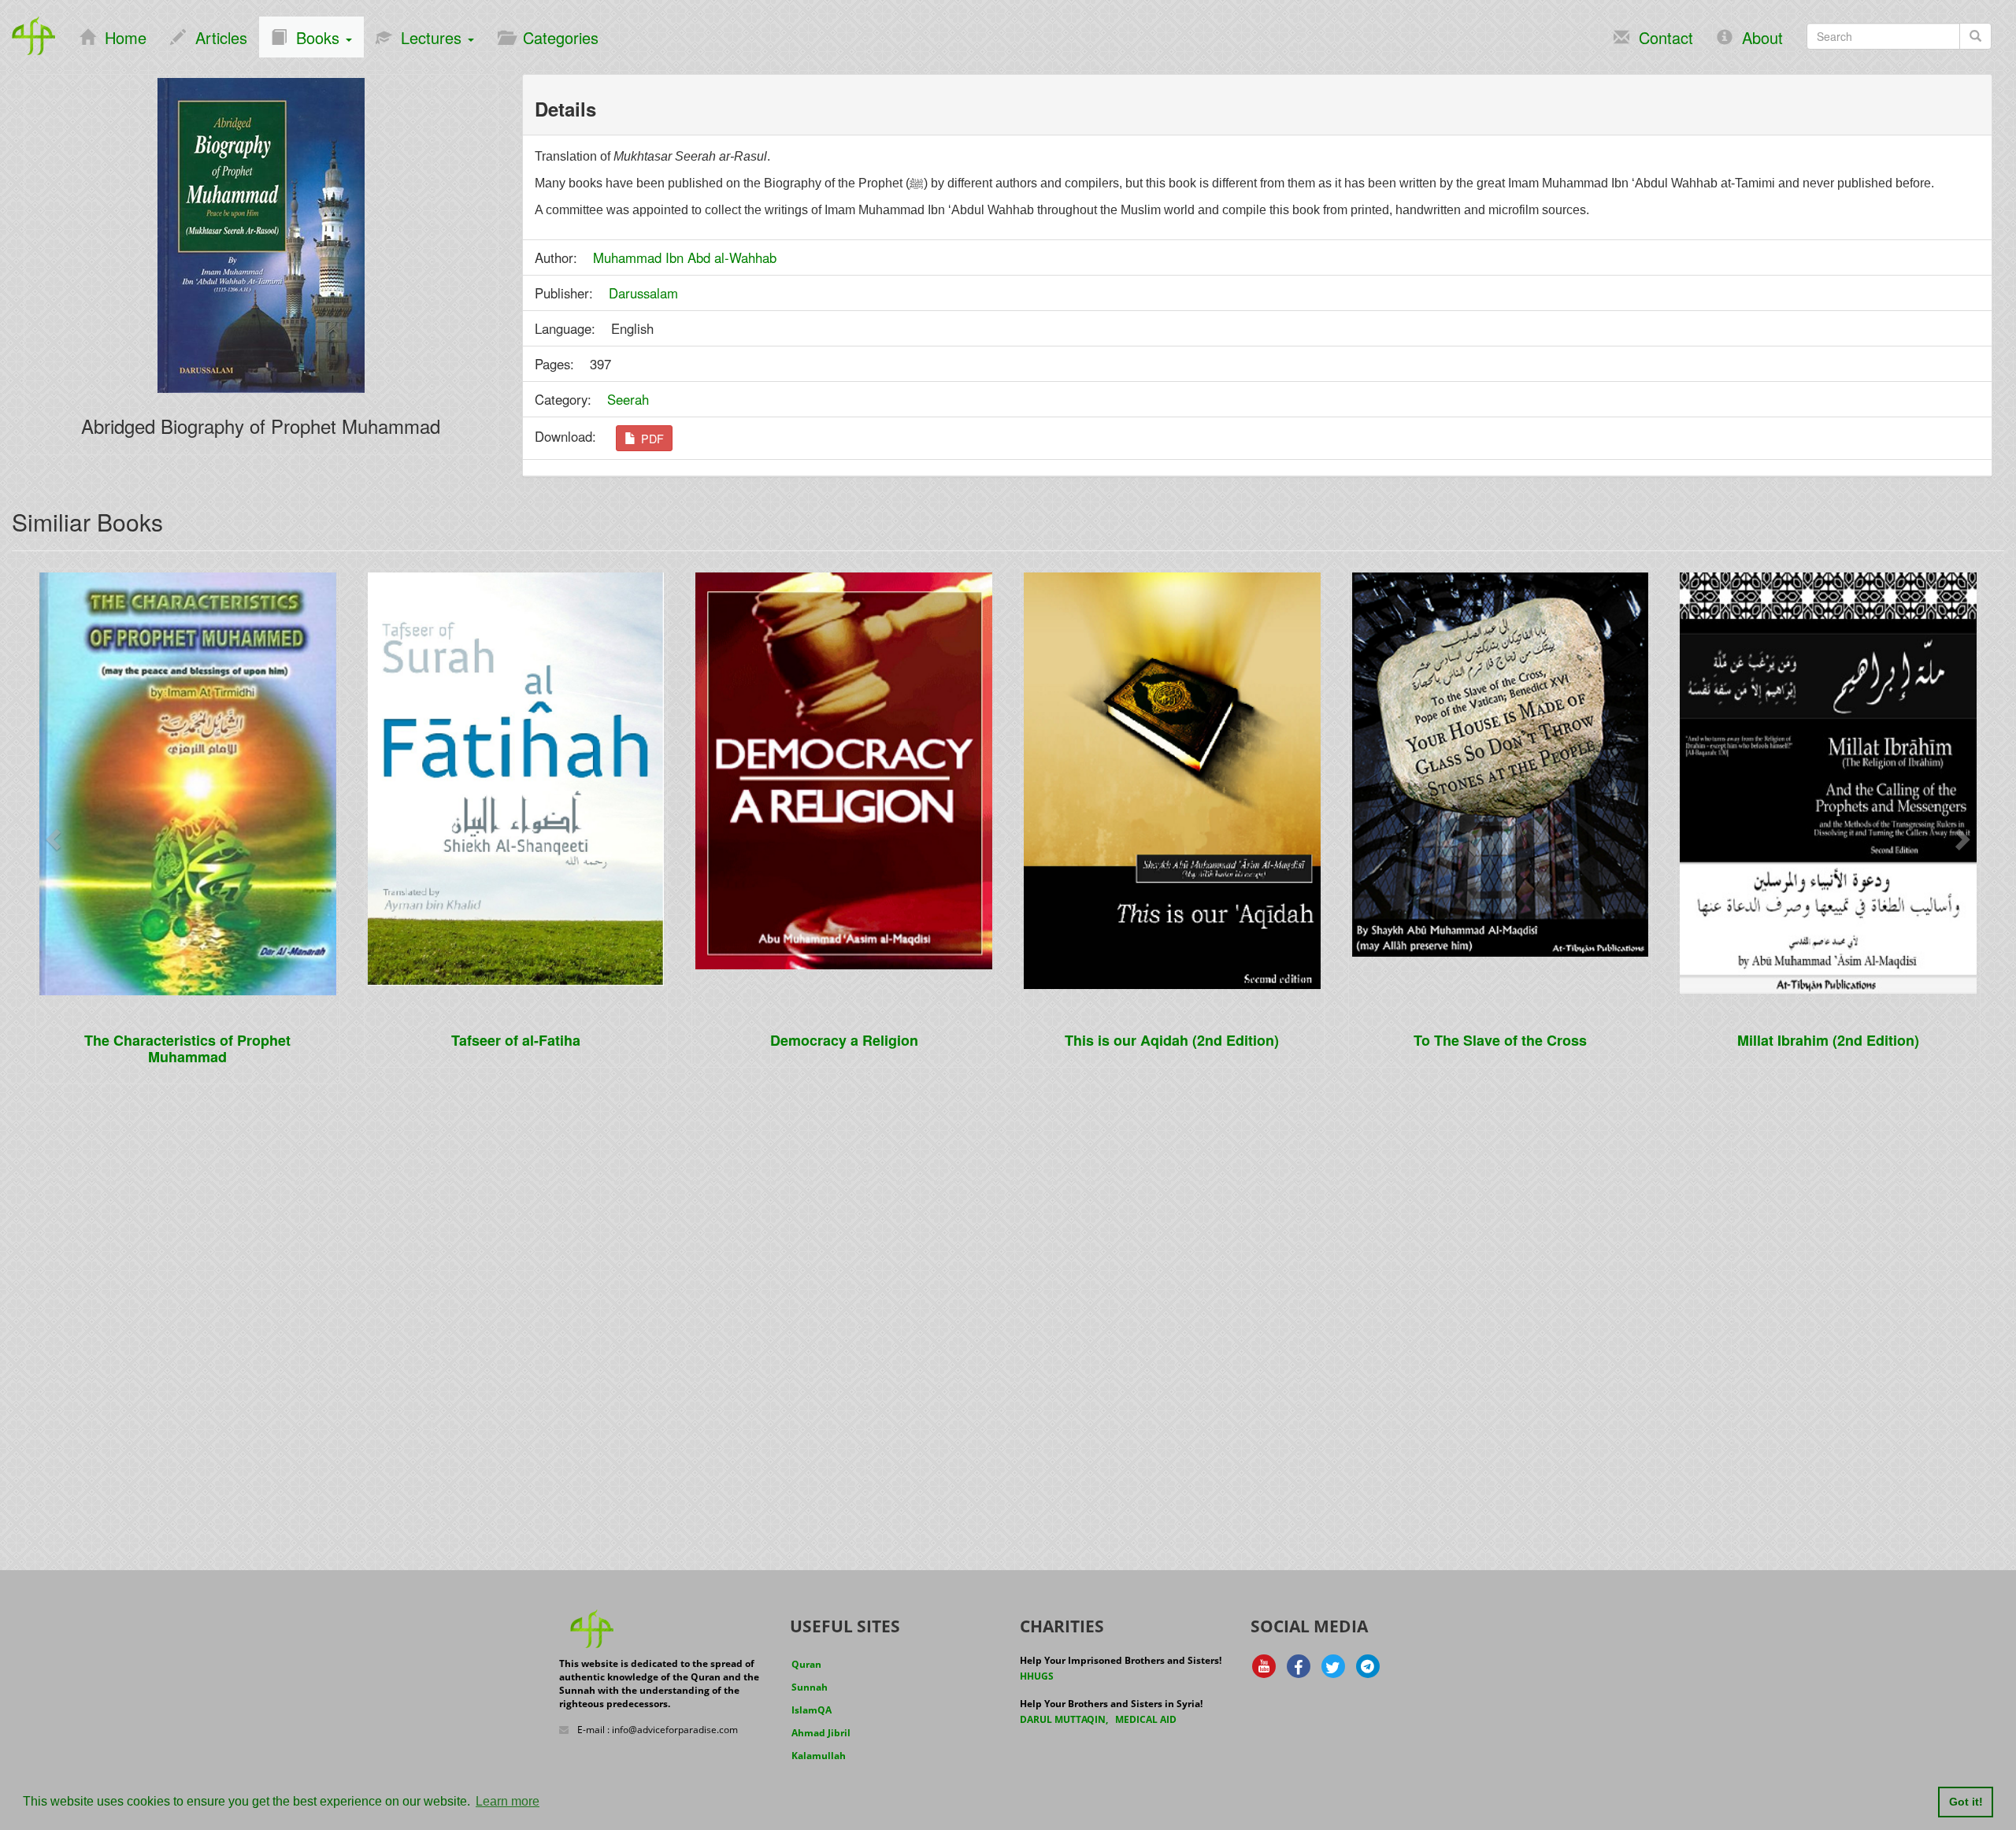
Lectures (429, 37)
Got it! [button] (1966, 1802)
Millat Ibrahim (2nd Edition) (1828, 1040)
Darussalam (643, 293)
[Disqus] (1008, 1297)
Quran (806, 1664)
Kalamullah (819, 1756)
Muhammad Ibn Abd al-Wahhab (685, 257)
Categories (556, 37)
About (1758, 37)
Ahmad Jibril (821, 1733)
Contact (1661, 37)
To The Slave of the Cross (1500, 1040)
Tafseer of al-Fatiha (516, 1040)
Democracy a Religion (844, 1040)
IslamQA (812, 1710)
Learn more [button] (508, 1801)
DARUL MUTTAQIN (1063, 1719)
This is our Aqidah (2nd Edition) (1172, 1040)
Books (315, 37)
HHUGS (1037, 1676)
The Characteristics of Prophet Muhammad (187, 1048)
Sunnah (810, 1687)
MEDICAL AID (1146, 1719)
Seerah (628, 399)
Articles (217, 37)
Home (121, 37)
